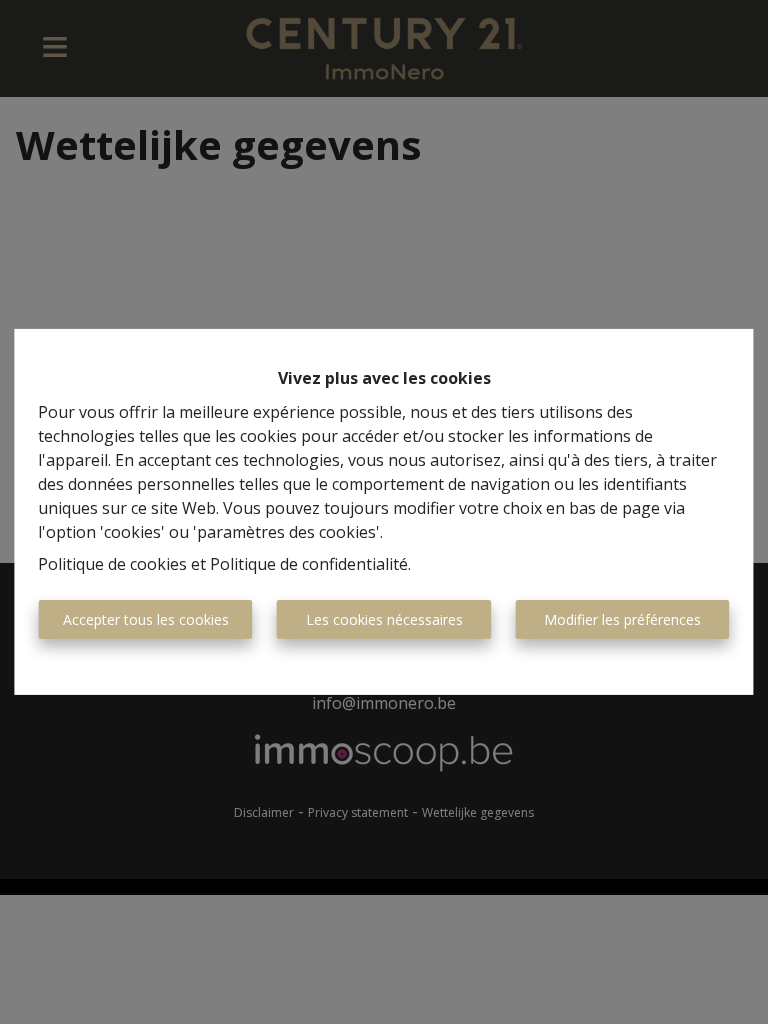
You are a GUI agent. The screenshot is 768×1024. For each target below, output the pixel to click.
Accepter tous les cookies (146, 619)
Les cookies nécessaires (384, 619)
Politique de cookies (112, 564)
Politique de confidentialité (309, 564)
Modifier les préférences (622, 619)
